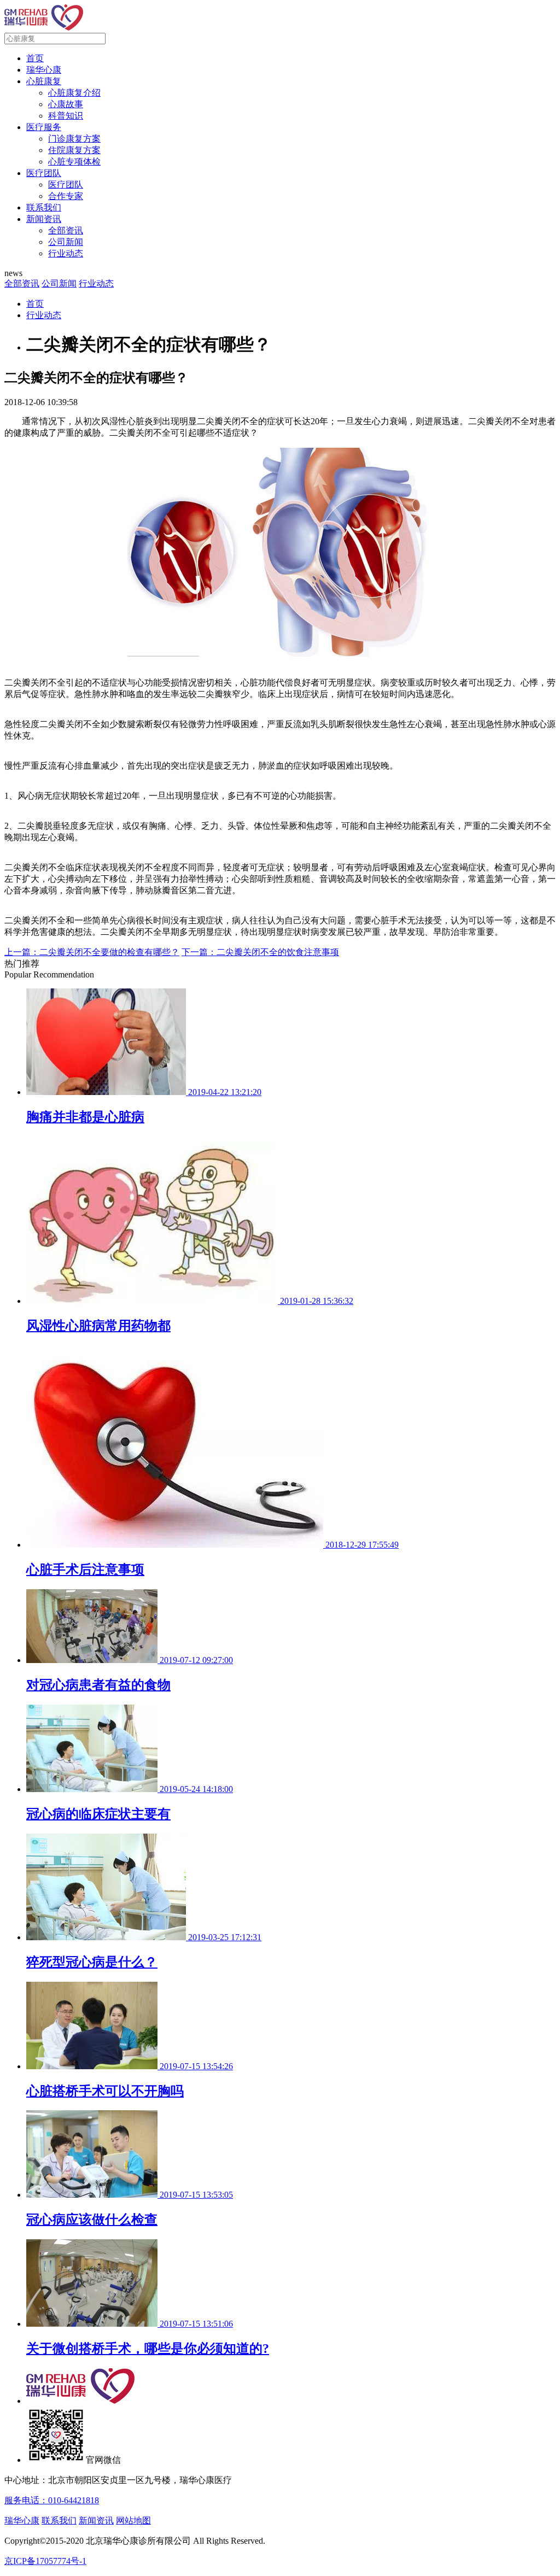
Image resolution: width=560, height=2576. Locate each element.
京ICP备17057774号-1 (45, 2561)
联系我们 (44, 207)
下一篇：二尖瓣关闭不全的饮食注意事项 (260, 952)
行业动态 (66, 253)
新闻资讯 (44, 219)
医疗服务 (44, 127)
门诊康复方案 (74, 139)
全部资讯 (66, 230)
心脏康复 (44, 81)
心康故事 (66, 104)
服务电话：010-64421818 (52, 2500)
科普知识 (66, 116)
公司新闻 (66, 242)
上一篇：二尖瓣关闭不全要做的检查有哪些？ (92, 952)
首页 (35, 58)
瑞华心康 (44, 70)
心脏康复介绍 (74, 93)
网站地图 (133, 2521)
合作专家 (66, 196)
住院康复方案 (74, 150)
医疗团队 (44, 173)
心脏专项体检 (74, 162)
